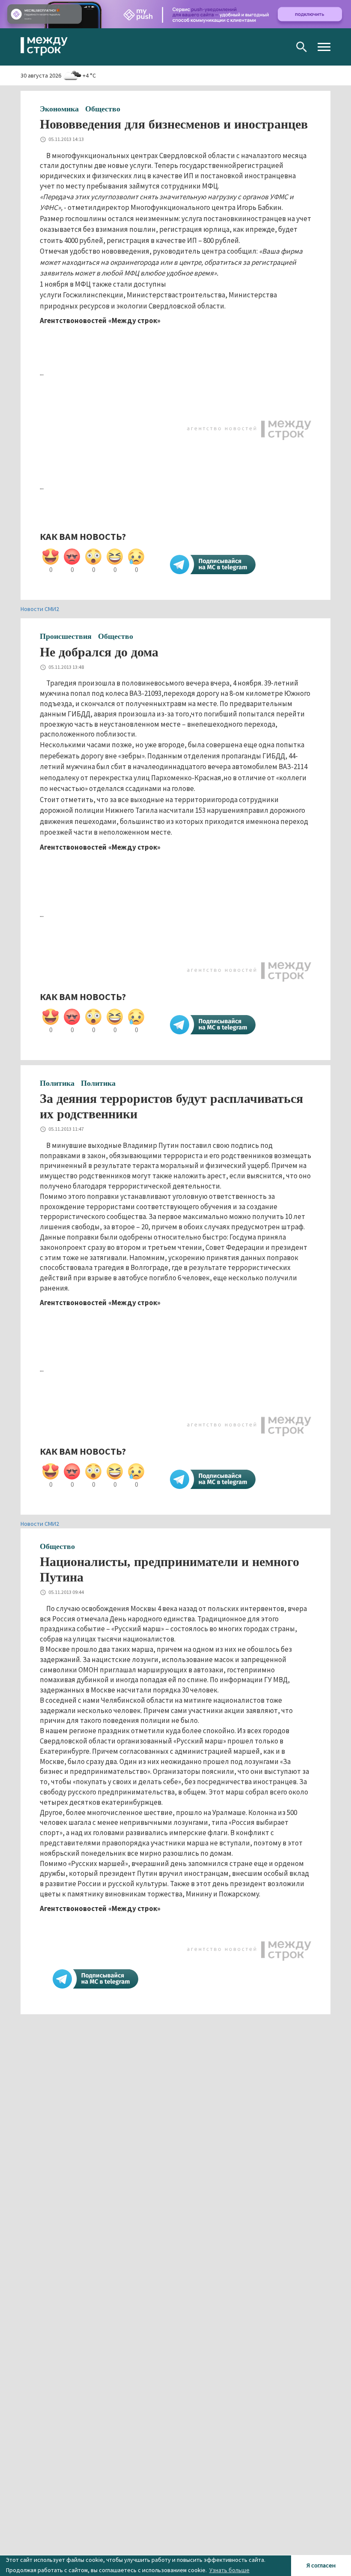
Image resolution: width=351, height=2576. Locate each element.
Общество (103, 109)
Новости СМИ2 (40, 609)
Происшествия (66, 636)
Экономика (59, 109)
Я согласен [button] (321, 2565)
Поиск (302, 47)
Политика (57, 1083)
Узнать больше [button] (229, 2570)
